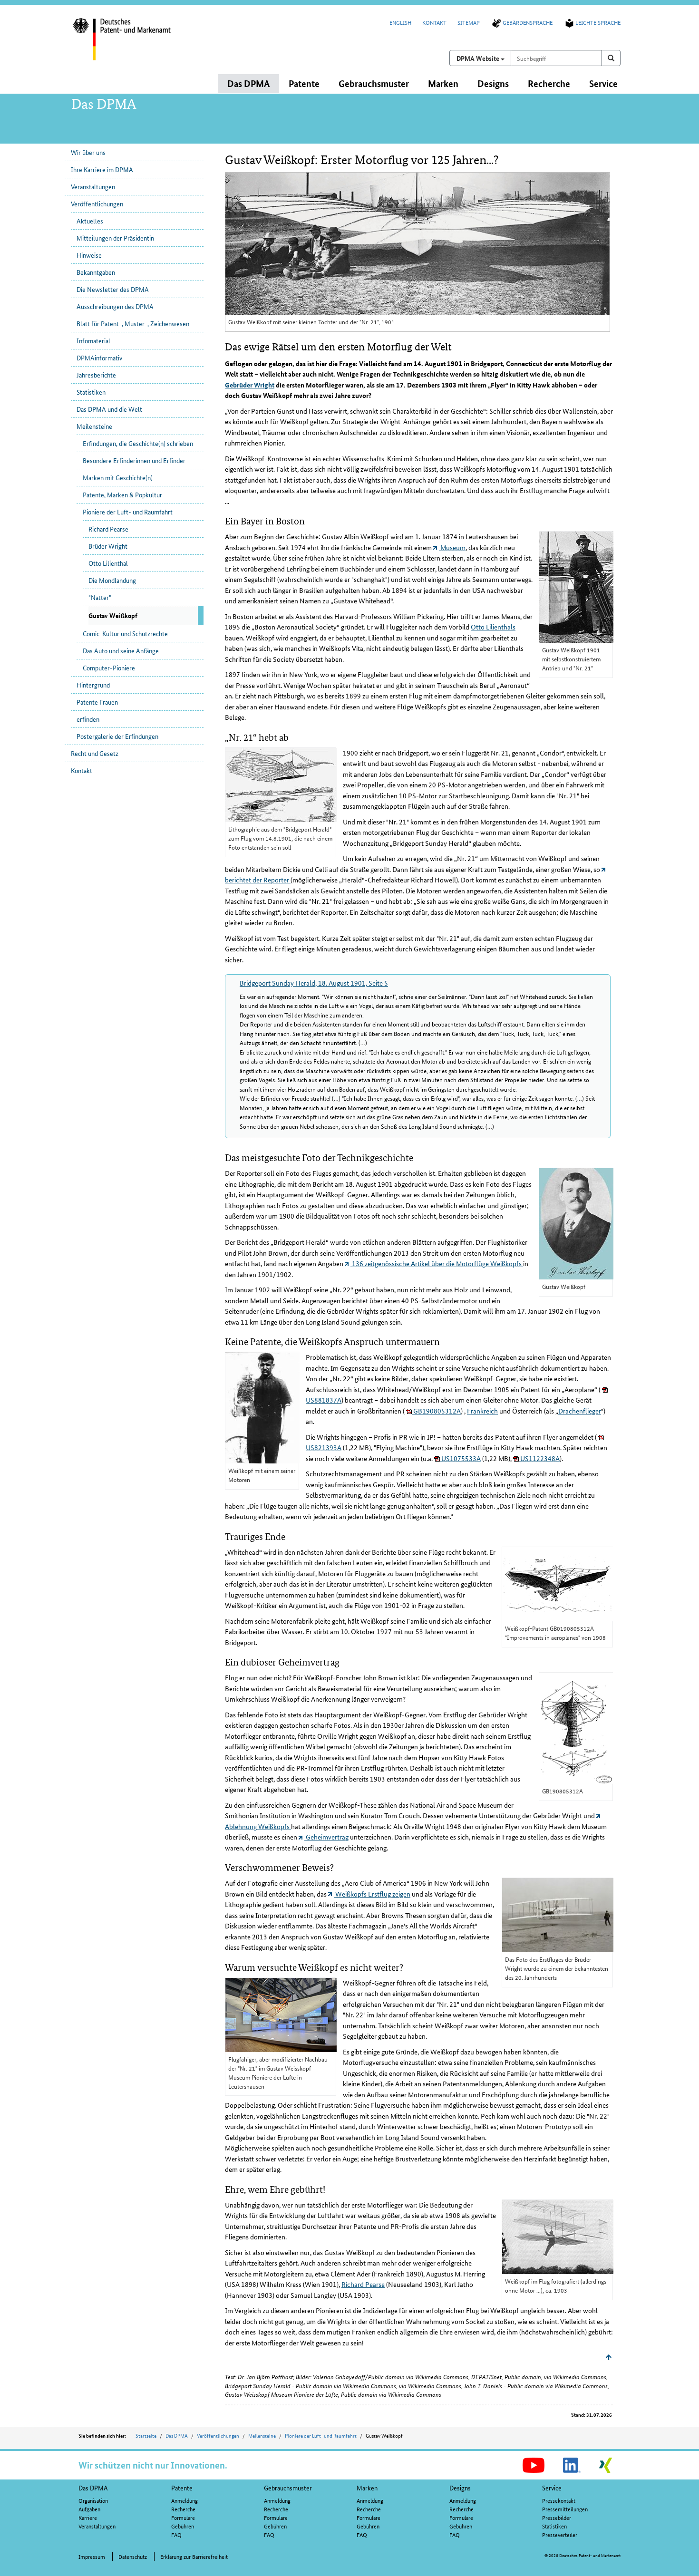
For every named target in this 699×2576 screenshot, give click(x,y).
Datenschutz (133, 2556)
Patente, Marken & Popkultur (122, 494)
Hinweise (89, 255)
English (400, 22)
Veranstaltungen (93, 186)
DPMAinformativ (99, 358)
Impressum (92, 2556)
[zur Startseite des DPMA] (135, 45)
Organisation (93, 2500)
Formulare (183, 2517)
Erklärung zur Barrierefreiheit (194, 2556)
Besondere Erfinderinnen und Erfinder (134, 460)
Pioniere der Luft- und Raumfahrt (128, 512)
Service (552, 2488)
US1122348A (539, 1458)
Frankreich (482, 1411)
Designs (460, 2488)
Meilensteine (94, 426)
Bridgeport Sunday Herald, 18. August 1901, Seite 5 (314, 983)
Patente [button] (304, 83)
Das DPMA (177, 2435)
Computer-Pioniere (109, 668)
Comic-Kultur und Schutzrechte (125, 633)
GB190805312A (436, 1411)
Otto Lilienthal (108, 563)
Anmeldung (184, 2500)
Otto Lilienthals (493, 627)
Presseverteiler (560, 2534)
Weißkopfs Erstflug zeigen (372, 1894)
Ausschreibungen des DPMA (115, 306)
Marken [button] (443, 83)
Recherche (183, 2509)
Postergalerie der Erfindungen (117, 736)
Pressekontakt (559, 2500)
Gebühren (183, 2526)
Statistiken (91, 392)
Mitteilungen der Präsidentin (115, 238)
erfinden (88, 719)
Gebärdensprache (528, 22)
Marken (367, 2488)
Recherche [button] (549, 83)
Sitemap (469, 22)
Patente (182, 2488)
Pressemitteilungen (565, 2509)
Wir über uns (88, 152)
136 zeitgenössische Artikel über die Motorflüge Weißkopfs (437, 1263)
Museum (452, 547)
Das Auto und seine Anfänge (121, 650)
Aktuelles (90, 221)
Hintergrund (93, 685)
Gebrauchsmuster (288, 2488)
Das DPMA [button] (248, 83)
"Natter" (100, 597)
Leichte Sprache (598, 22)
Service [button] (603, 83)
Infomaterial (93, 340)
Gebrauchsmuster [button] (374, 83)
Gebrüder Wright (250, 385)
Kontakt (434, 22)
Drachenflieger (580, 1411)
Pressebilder (557, 2517)
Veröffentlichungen (97, 203)
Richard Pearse (108, 529)
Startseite (146, 2435)
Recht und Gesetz (95, 753)
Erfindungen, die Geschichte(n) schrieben (138, 443)
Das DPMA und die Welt (109, 409)
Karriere (88, 2517)
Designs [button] (493, 83)
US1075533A (460, 1458)
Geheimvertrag (326, 1837)
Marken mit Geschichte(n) (118, 477)
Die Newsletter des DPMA (113, 289)
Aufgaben (89, 2509)
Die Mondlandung (112, 580)
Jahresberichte (96, 375)
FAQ (176, 2534)
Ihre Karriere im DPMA (102, 169)
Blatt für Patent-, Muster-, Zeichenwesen (133, 323)
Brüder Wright (108, 546)
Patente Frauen (97, 702)
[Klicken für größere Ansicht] (576, 587)
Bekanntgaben (96, 272)
